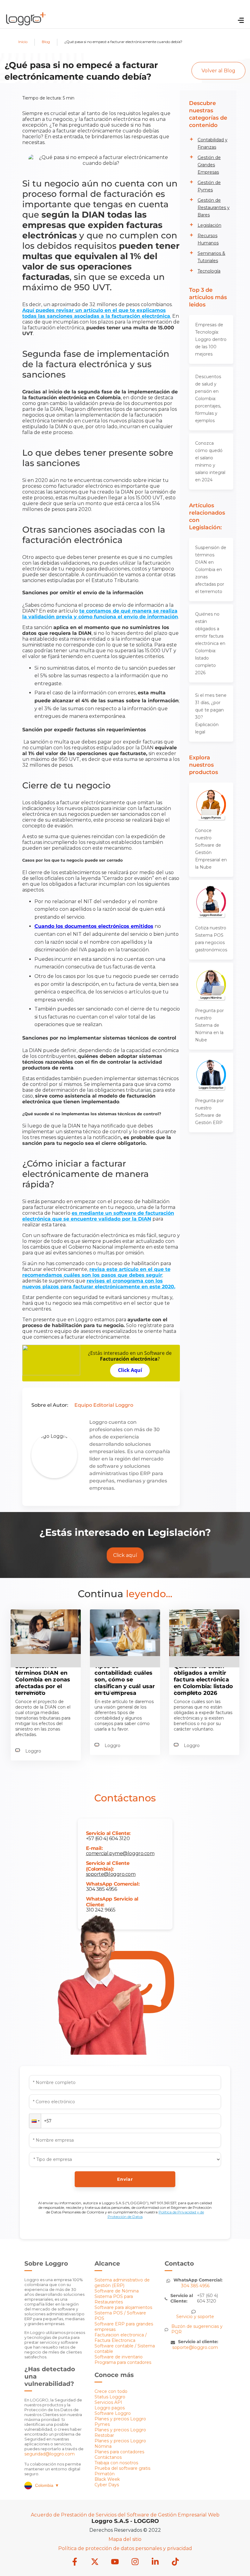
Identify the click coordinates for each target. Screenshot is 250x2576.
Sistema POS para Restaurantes (114, 2299)
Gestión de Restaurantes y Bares (214, 208)
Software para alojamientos (123, 2307)
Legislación (209, 225)
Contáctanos (108, 2457)
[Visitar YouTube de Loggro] (115, 2562)
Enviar (125, 2179)
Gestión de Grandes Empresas (209, 165)
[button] (35, 2121)
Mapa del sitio (125, 2539)
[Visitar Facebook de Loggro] (75, 2562)
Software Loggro (113, 2413)
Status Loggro (110, 2397)
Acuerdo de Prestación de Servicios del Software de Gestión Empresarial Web (125, 2515)
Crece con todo (111, 2391)
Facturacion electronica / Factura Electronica (121, 2338)
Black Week (107, 2479)
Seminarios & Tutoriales (211, 257)
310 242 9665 (101, 1910)
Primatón (105, 2474)
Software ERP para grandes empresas (124, 2327)
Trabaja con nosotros (116, 2463)
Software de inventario (119, 2357)
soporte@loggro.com (111, 1874)
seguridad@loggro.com (50, 2454)
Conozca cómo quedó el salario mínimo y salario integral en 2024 (210, 461)
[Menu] (241, 21)
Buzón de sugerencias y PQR (197, 2329)
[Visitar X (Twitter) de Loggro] (95, 2562)
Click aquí (125, 1555)
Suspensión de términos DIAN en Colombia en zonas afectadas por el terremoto (211, 570)
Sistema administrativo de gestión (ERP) (122, 2283)
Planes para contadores (119, 2452)
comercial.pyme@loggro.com (120, 1853)
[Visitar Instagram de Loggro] (135, 2562)
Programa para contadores (123, 2362)
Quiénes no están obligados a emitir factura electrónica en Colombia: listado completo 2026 (210, 643)
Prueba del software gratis (122, 2468)
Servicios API (108, 2402)
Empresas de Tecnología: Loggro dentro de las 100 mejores (211, 339)
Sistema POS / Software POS (120, 2316)
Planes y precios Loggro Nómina (120, 2444)
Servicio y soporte (195, 2317)
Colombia (47, 2485)
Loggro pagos (110, 2408)
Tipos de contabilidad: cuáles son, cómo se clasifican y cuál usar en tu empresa (125, 1680)
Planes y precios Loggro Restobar (120, 2433)
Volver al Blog (218, 71)
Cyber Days (107, 2485)
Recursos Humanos (208, 239)
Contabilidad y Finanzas (212, 143)
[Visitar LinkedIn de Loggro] (155, 2562)
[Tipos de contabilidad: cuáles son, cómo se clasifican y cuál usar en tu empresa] (125, 1654)
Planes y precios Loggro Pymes (120, 2422)
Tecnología (209, 271)
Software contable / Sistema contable (125, 2349)
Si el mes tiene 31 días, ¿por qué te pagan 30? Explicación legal (211, 714)
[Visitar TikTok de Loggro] (175, 2562)
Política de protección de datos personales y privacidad (125, 2548)
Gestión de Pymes (209, 186)
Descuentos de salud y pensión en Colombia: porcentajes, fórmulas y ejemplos (208, 399)
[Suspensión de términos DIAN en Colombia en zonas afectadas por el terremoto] (46, 1652)
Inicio (23, 42)
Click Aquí (130, 1370)
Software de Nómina (117, 2291)
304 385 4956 (102, 1889)
